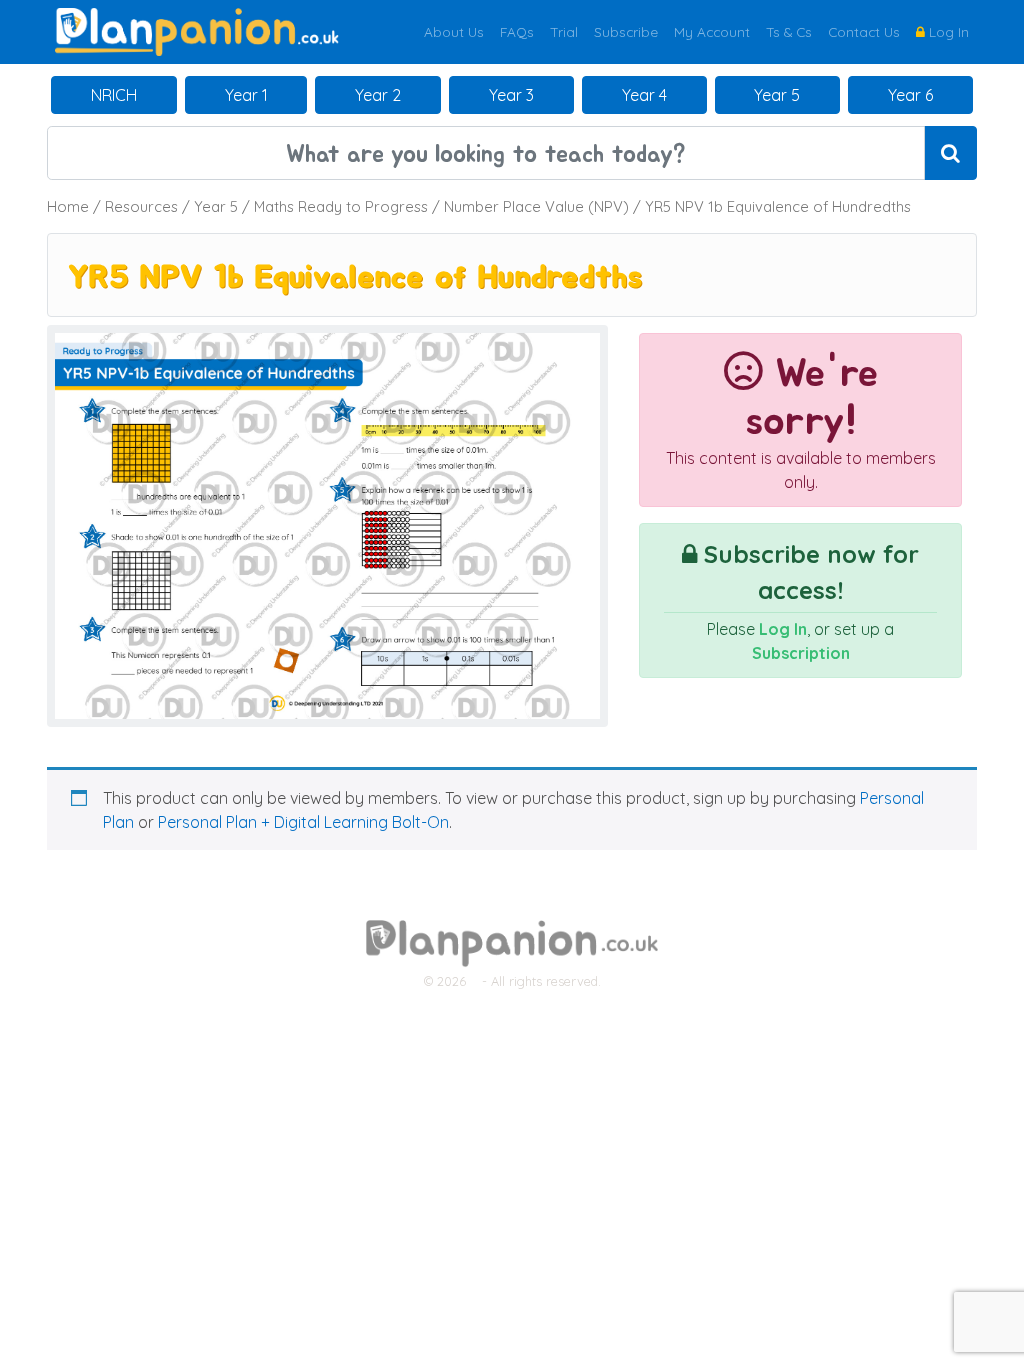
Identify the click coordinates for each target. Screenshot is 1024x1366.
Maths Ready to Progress (341, 206)
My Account (712, 31)
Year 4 (644, 95)
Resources (141, 206)
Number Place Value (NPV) (536, 206)
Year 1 (246, 95)
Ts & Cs (789, 31)
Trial (564, 31)
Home (68, 206)
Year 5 (777, 95)
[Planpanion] (197, 30)
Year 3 (511, 95)
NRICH (114, 95)
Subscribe (626, 31)
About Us (454, 31)
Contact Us (864, 31)
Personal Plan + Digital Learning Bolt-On (303, 822)
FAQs (517, 31)
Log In (947, 31)
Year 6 (910, 95)
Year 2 (378, 95)
